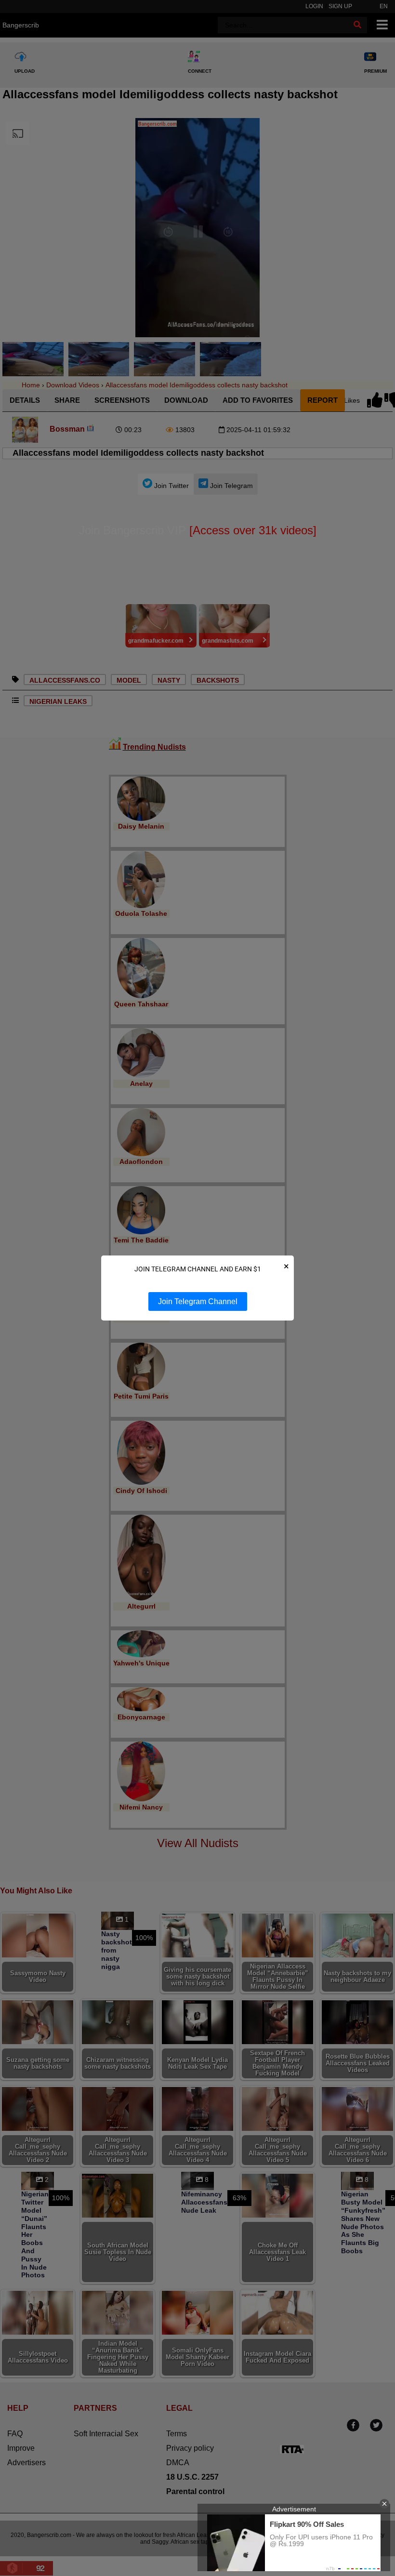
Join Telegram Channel (198, 1301)
